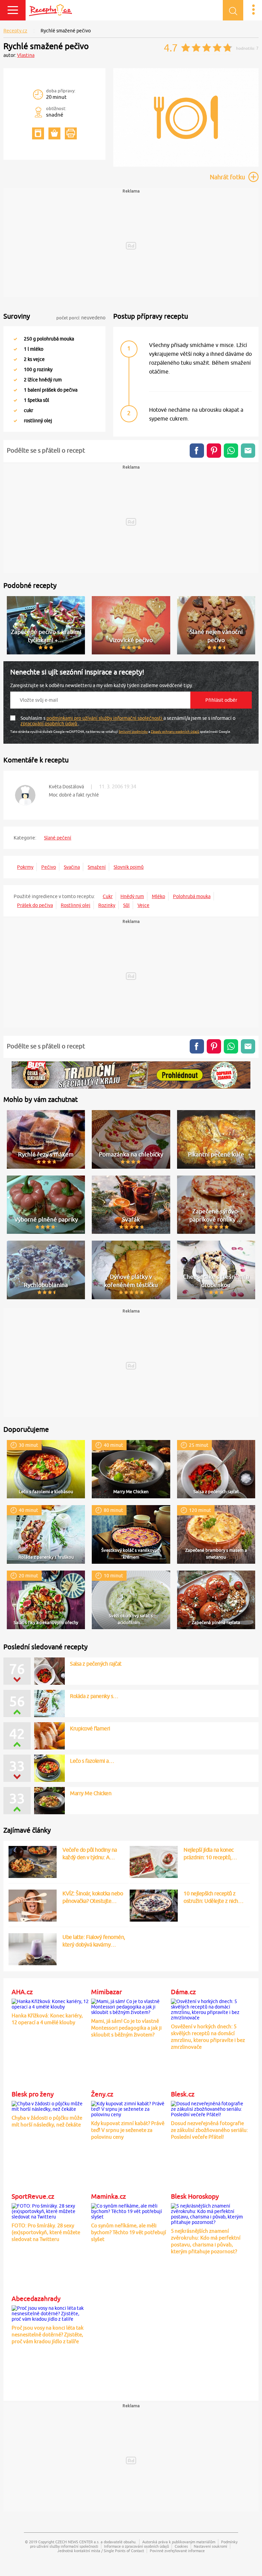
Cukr (108, 896)
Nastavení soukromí (210, 2546)
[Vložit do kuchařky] (38, 133)
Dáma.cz (183, 1992)
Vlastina (26, 55)
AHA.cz (22, 1992)
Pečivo (49, 867)
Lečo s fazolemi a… (92, 1761)
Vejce (143, 905)
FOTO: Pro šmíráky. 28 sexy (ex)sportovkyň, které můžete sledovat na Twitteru (46, 2232)
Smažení (97, 867)
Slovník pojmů (129, 867)
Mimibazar (106, 1992)
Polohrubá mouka (192, 896)
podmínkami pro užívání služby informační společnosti (105, 718)
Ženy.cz (102, 2094)
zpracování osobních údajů (49, 724)
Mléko (158, 896)
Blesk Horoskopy (195, 2196)
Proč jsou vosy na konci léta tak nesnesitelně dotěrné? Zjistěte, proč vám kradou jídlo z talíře (48, 2335)
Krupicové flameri (90, 1728)
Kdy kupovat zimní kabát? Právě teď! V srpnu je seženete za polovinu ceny (128, 2130)
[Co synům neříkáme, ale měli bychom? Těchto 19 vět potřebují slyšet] (130, 2210)
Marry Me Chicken (91, 1793)
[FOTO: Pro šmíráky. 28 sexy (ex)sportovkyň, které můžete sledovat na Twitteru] (50, 2210)
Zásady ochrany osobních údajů (175, 731)
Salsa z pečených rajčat (96, 1664)
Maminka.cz (108, 2196)
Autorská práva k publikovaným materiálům (179, 2542)
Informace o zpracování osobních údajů (136, 2546)
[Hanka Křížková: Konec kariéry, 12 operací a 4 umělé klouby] (50, 2003)
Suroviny (17, 316)
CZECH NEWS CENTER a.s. (77, 2542)
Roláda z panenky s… (94, 1696)
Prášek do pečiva (35, 905)
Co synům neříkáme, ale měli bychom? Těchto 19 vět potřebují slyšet (129, 2232)
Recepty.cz (15, 31)
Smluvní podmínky (133, 731)
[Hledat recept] (233, 10)
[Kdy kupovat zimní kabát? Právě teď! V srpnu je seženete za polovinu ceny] (130, 2108)
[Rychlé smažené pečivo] (186, 165)
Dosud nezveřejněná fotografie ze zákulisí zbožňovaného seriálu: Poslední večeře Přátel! (209, 2130)
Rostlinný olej (76, 905)
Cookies (181, 2546)
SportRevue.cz (33, 2196)
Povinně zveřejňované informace (177, 2551)
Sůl (126, 905)
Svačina (72, 867)
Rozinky (107, 905)
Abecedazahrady (36, 2299)
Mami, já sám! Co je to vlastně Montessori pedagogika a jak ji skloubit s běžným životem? (126, 2028)
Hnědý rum (132, 896)
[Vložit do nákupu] (54, 133)
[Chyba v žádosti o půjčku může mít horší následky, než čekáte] (50, 2105)
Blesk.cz (183, 2094)
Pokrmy (25, 867)
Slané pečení (58, 838)
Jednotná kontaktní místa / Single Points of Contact (101, 2551)
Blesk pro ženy (33, 2094)
